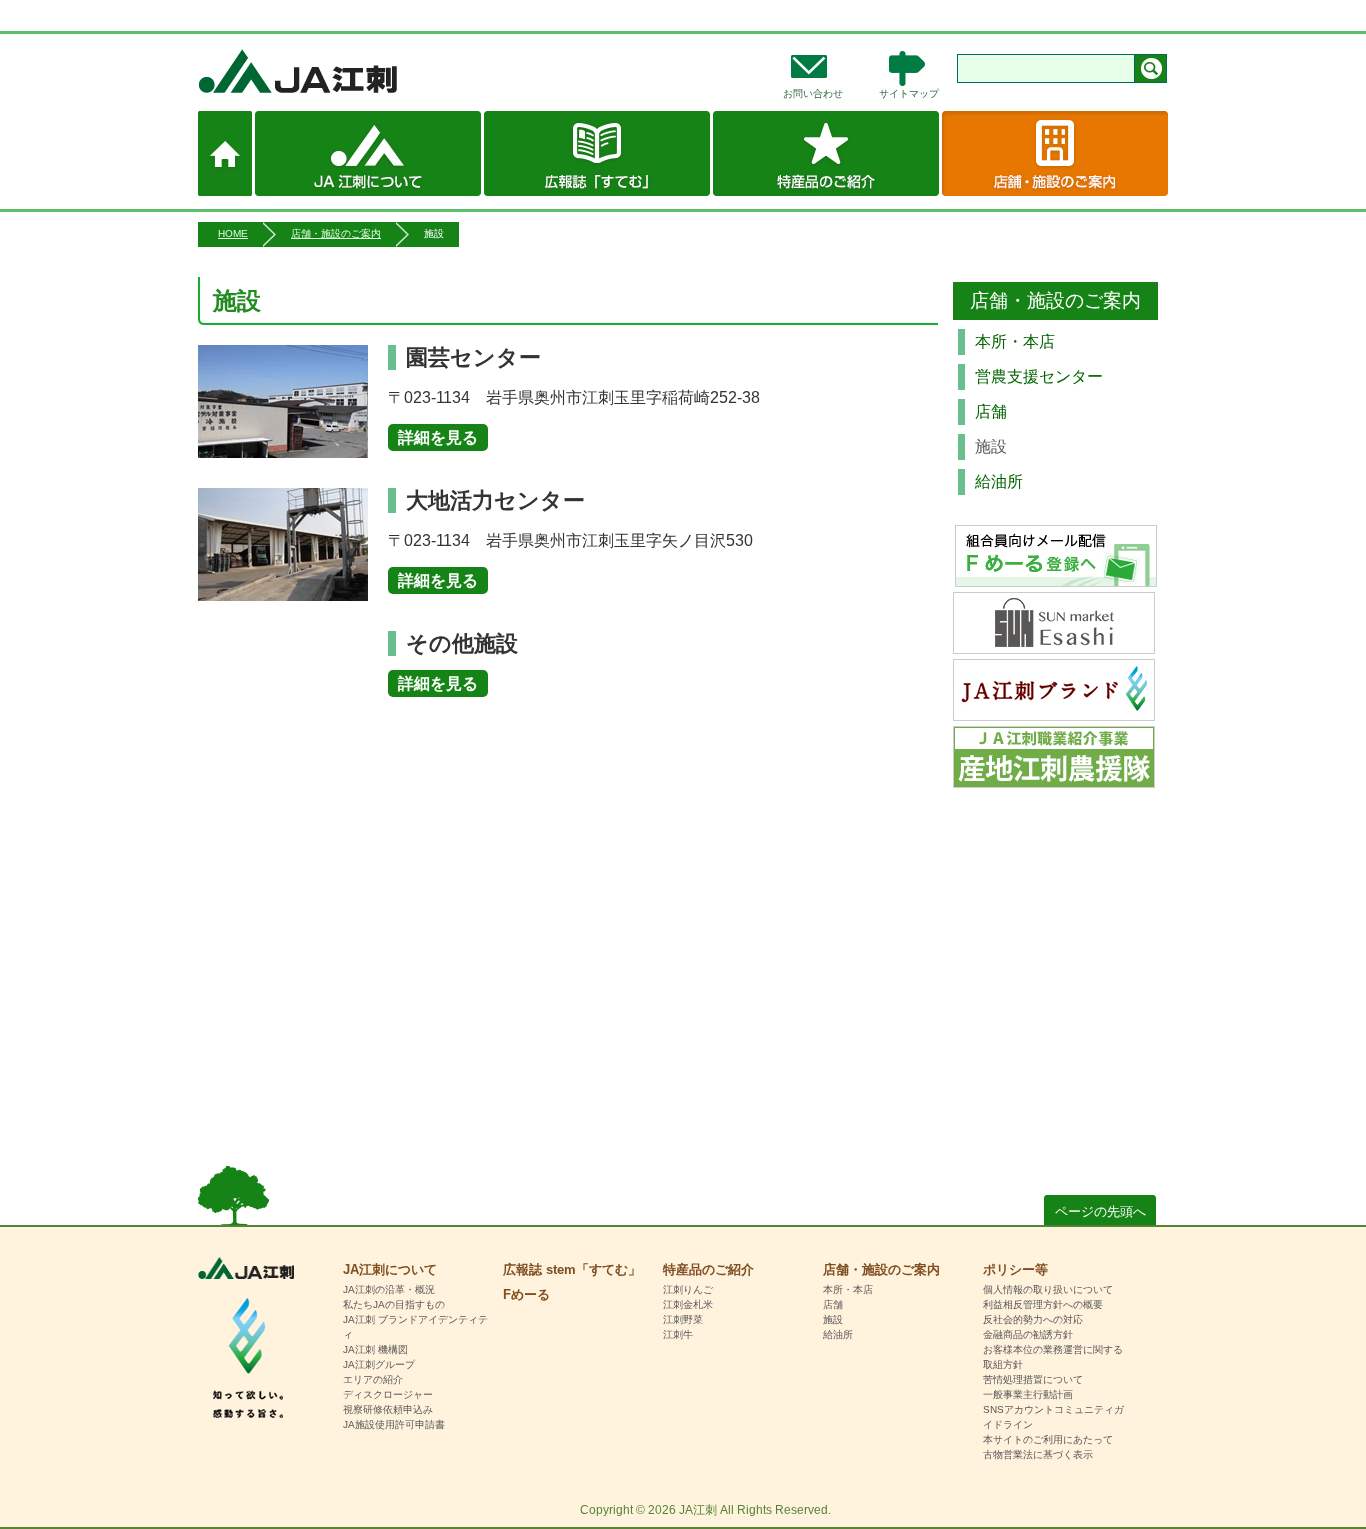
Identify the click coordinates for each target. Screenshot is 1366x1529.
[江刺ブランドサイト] (1054, 707)
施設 (833, 1319)
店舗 (991, 411)
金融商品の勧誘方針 (1028, 1334)
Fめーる (526, 1294)
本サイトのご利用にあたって (1048, 1439)
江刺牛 (678, 1334)
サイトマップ (909, 93)
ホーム (225, 153)
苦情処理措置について (1033, 1379)
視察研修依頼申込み (388, 1409)
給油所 (999, 481)
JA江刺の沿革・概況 (389, 1289)
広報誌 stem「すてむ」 (597, 153)
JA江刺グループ (379, 1364)
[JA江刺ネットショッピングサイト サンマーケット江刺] (1054, 640)
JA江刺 (363, 71)
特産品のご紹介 (826, 153)
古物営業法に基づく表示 (1038, 1454)
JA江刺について (368, 153)
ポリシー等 (1015, 1269)
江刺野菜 (683, 1319)
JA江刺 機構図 (375, 1349)
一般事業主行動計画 (1028, 1394)
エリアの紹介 (373, 1379)
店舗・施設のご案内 (1055, 153)
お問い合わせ (813, 93)
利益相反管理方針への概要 (1043, 1304)
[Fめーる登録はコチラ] (1055, 556)
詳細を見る (438, 437)
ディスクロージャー (388, 1394)
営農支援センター (1039, 376)
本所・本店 (1015, 341)
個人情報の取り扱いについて (1048, 1289)
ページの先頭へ (1100, 1211)
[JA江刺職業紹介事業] (1054, 774)
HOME (233, 233)
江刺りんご (688, 1289)
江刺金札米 (688, 1304)
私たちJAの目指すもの (394, 1304)
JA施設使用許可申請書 (394, 1424)
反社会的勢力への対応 (1033, 1319)
